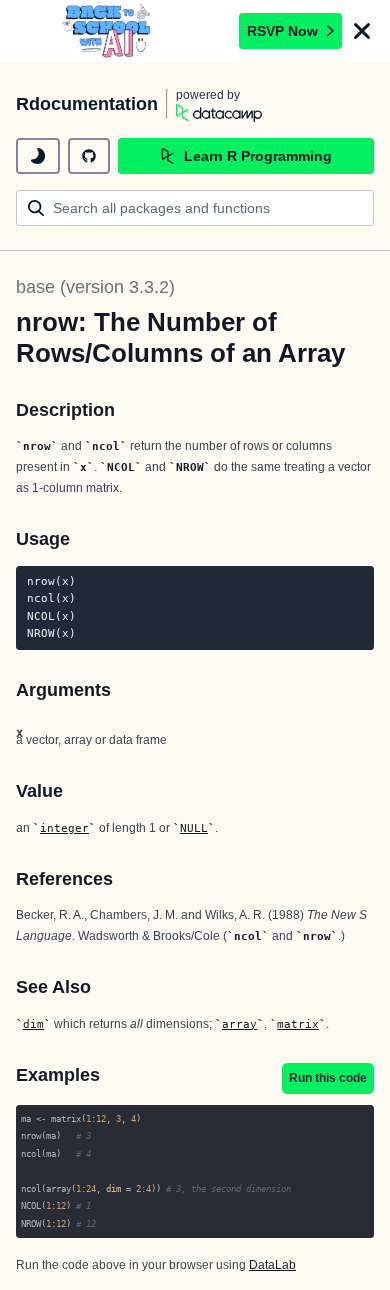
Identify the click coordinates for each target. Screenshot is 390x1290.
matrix (298, 1024)
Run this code (328, 1078)
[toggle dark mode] (38, 156)
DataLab (272, 1265)
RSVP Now (282, 31)
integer (64, 828)
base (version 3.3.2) (95, 287)
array (239, 1024)
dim (33, 1024)
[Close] (362, 31)
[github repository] (89, 156)
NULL (194, 828)
